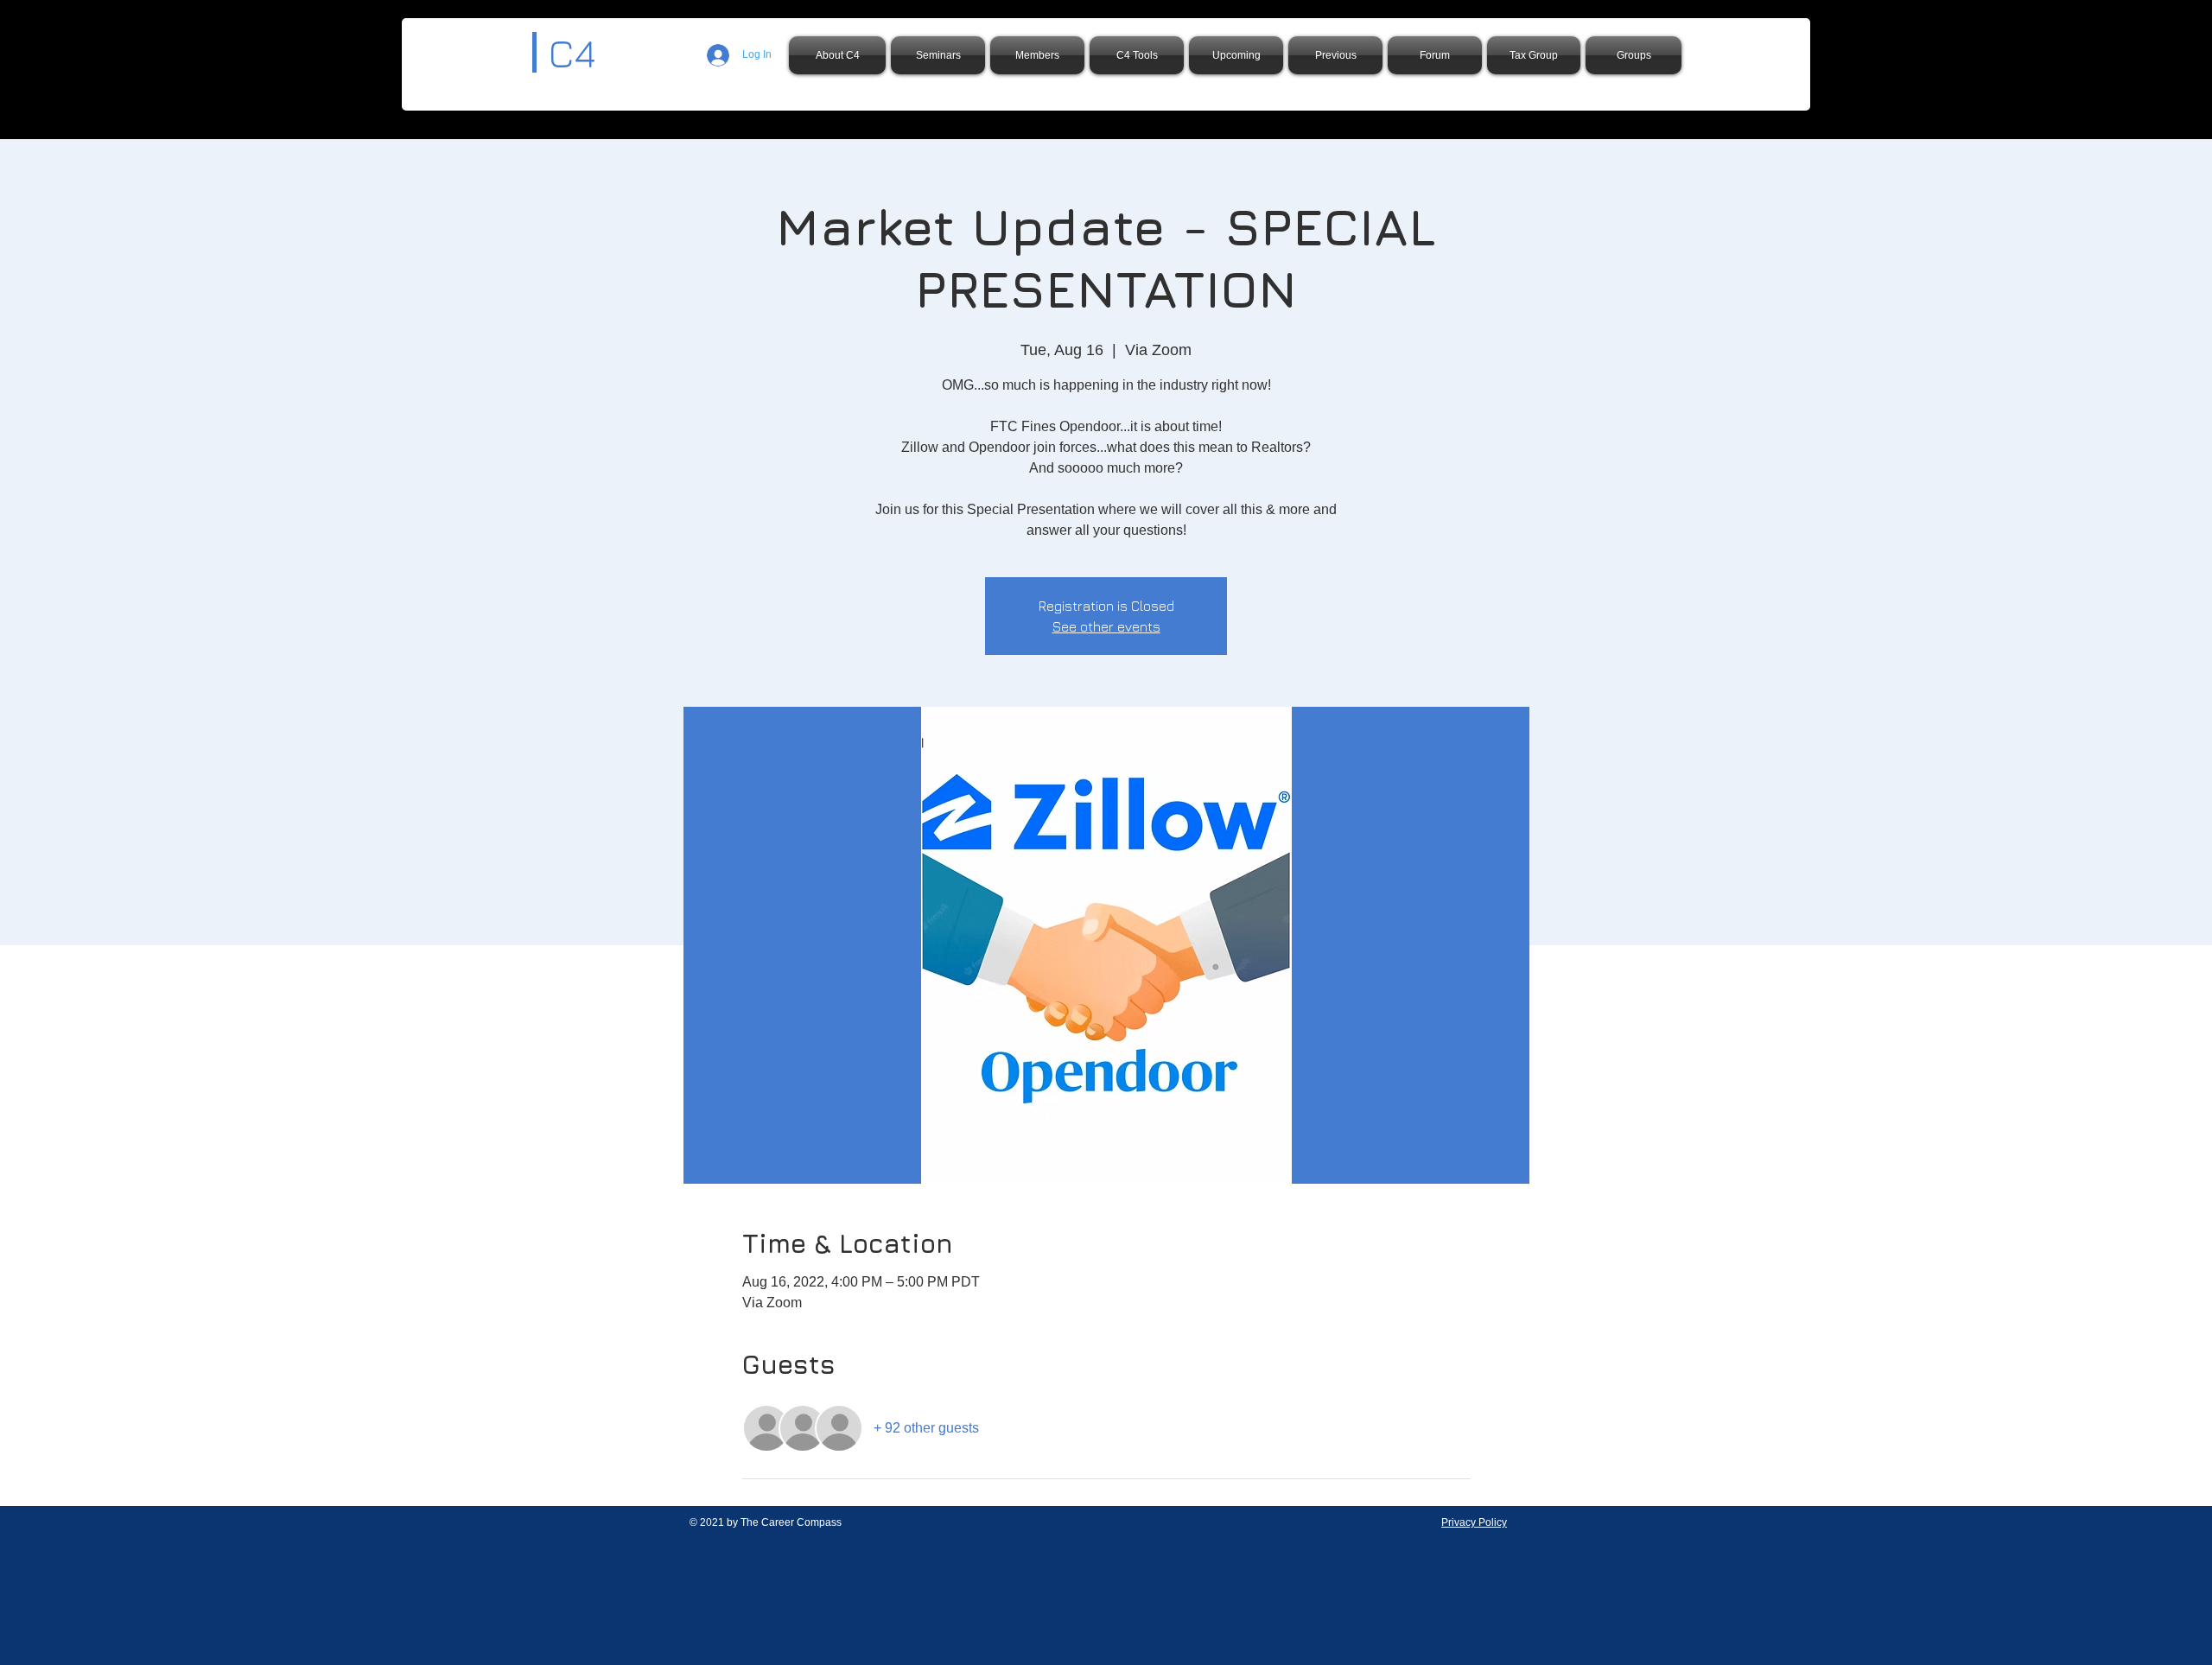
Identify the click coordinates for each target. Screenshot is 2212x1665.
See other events (1106, 626)
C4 (572, 53)
